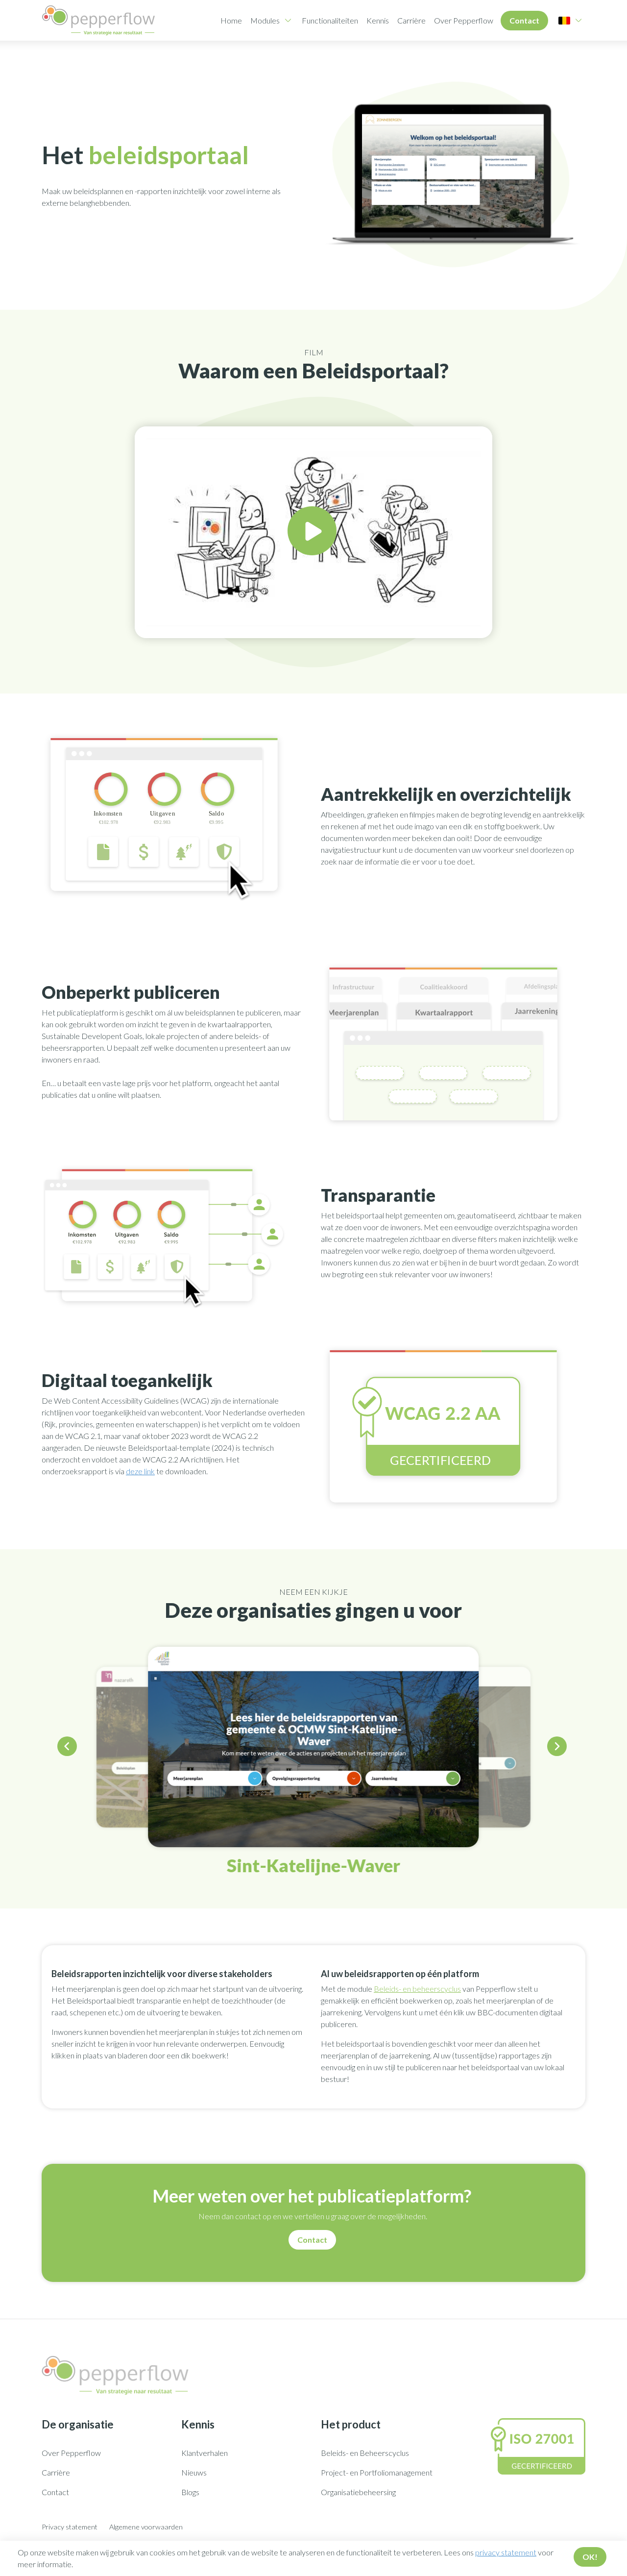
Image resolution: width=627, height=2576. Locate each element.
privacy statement (506, 2552)
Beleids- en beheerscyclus (417, 1989)
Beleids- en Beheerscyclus (365, 2453)
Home (231, 20)
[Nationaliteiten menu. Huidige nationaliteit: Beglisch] (564, 21)
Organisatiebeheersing (358, 2492)
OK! (590, 2557)
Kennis (378, 20)
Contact (524, 20)
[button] (69, 1748)
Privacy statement (70, 2527)
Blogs (190, 2492)
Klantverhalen (205, 2453)
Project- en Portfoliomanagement (377, 2472)
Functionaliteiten (330, 20)
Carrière (411, 20)
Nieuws (194, 2472)
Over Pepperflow (464, 20)
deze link (140, 1471)
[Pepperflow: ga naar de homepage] (98, 20)
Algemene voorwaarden (146, 2527)
